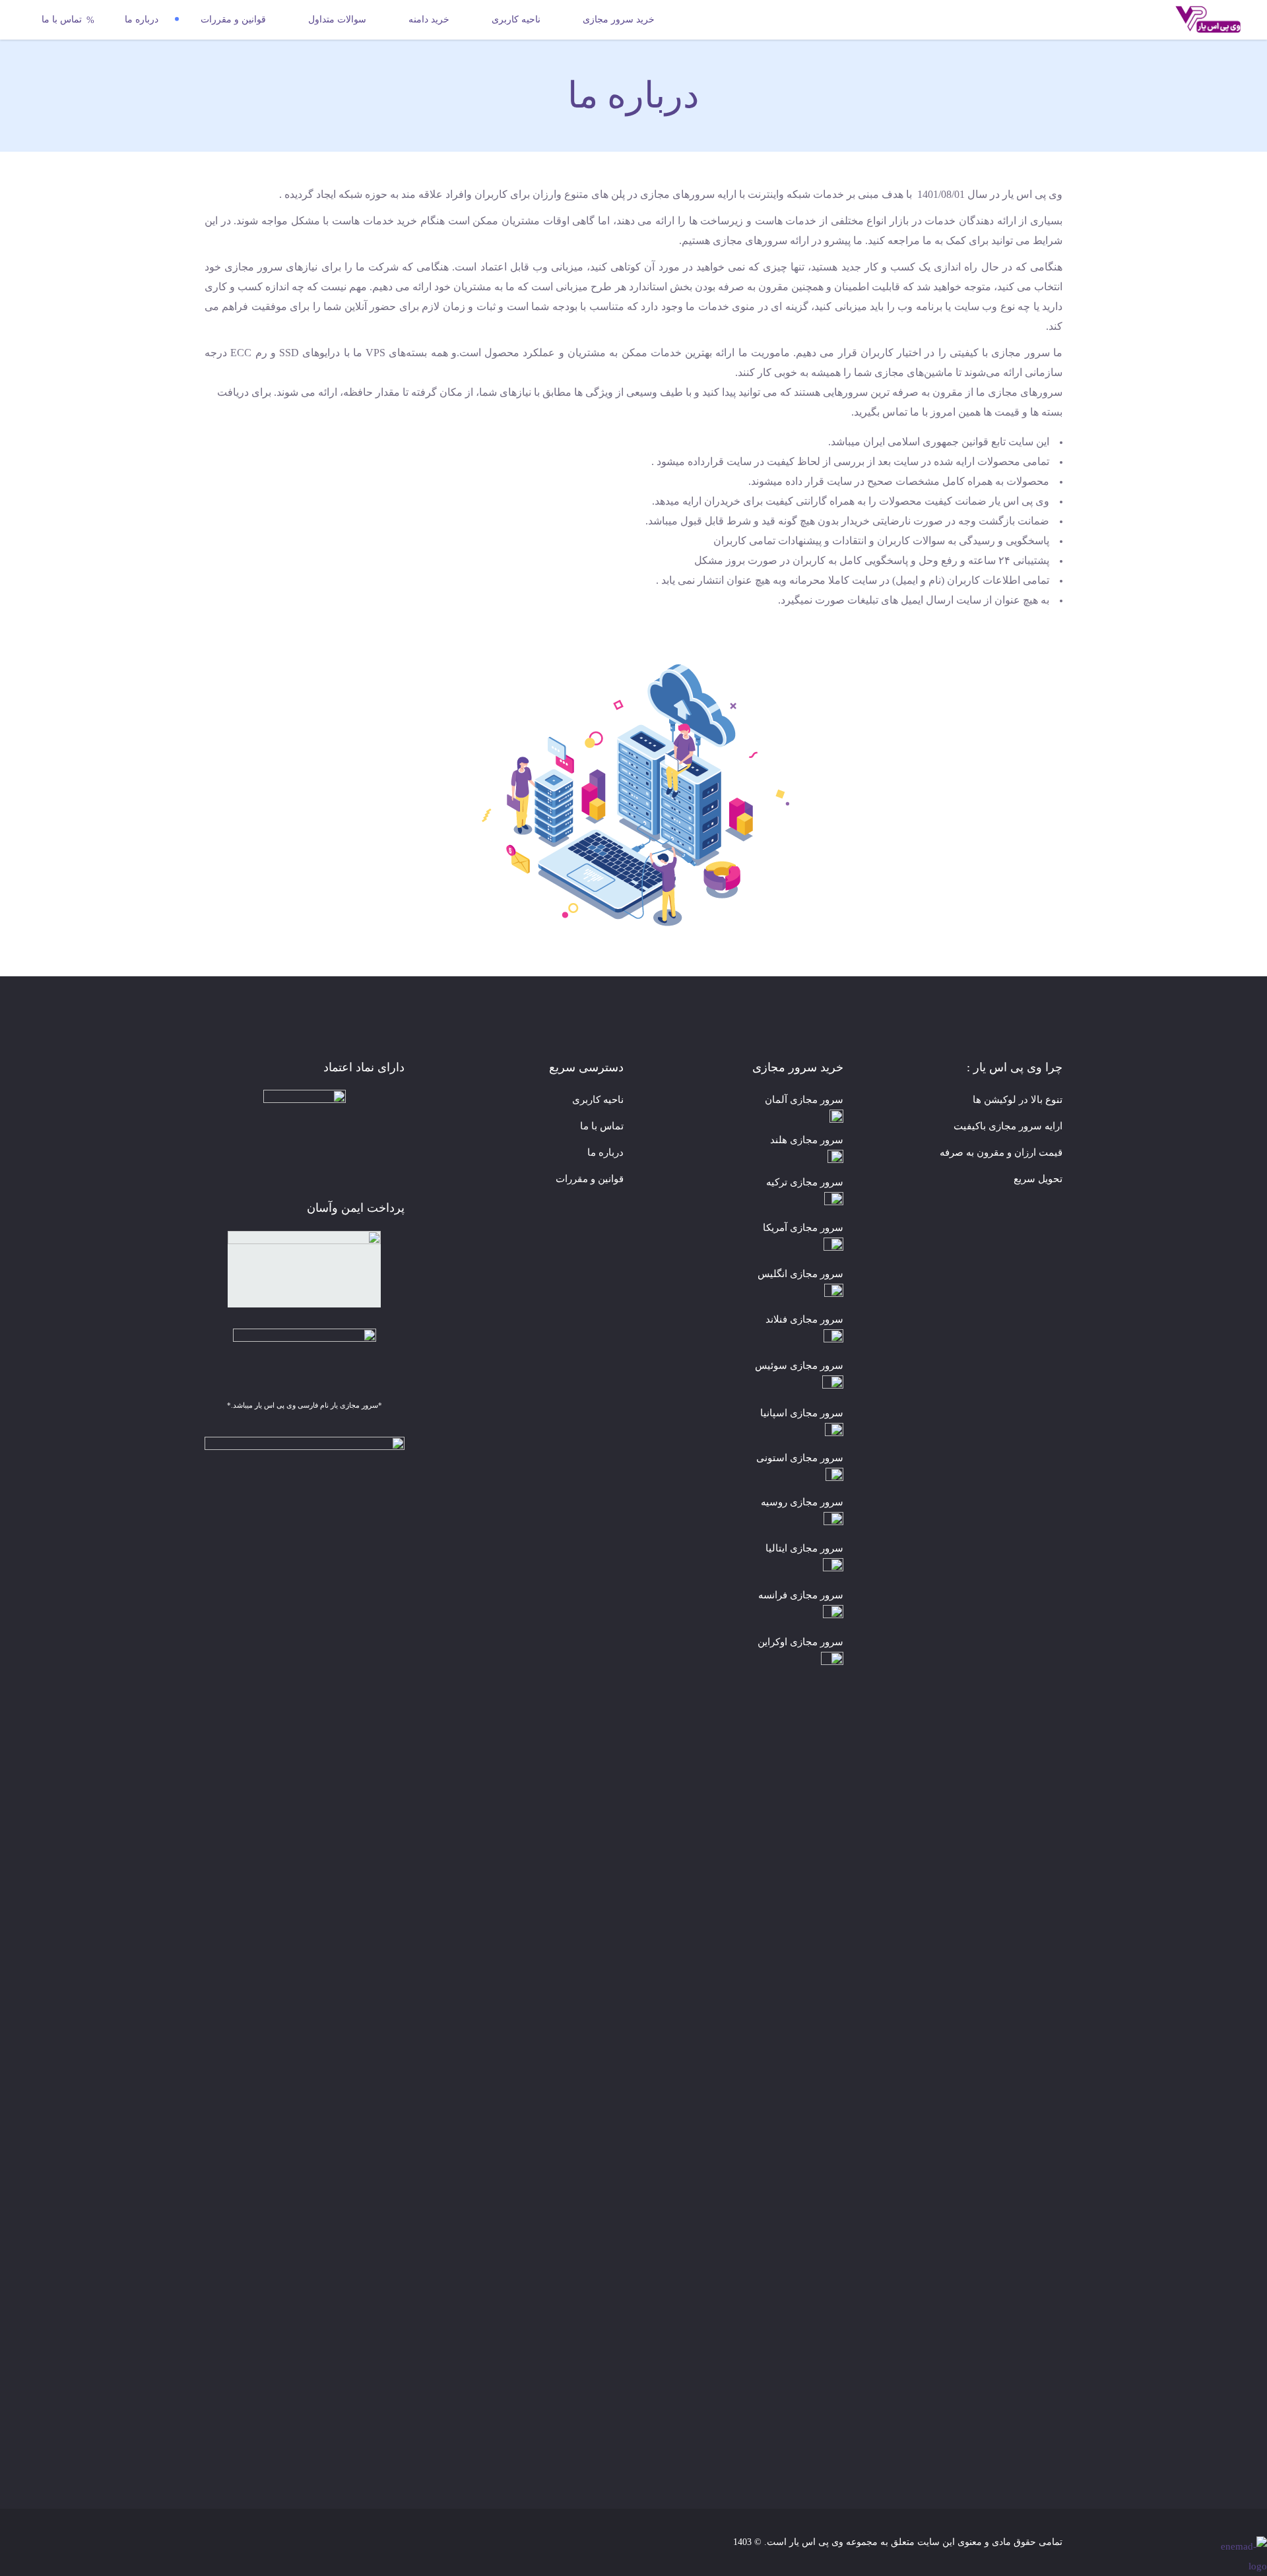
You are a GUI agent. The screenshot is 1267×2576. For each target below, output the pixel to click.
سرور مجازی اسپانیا (802, 1413)
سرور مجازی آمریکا (803, 1228)
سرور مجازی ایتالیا (804, 1548)
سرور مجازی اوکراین (800, 1642)
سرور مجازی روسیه (802, 1502)
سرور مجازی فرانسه (801, 1595)
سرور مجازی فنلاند (804, 1319)
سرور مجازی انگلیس (800, 1274)
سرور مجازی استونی (800, 1458)
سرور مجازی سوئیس (799, 1366)
